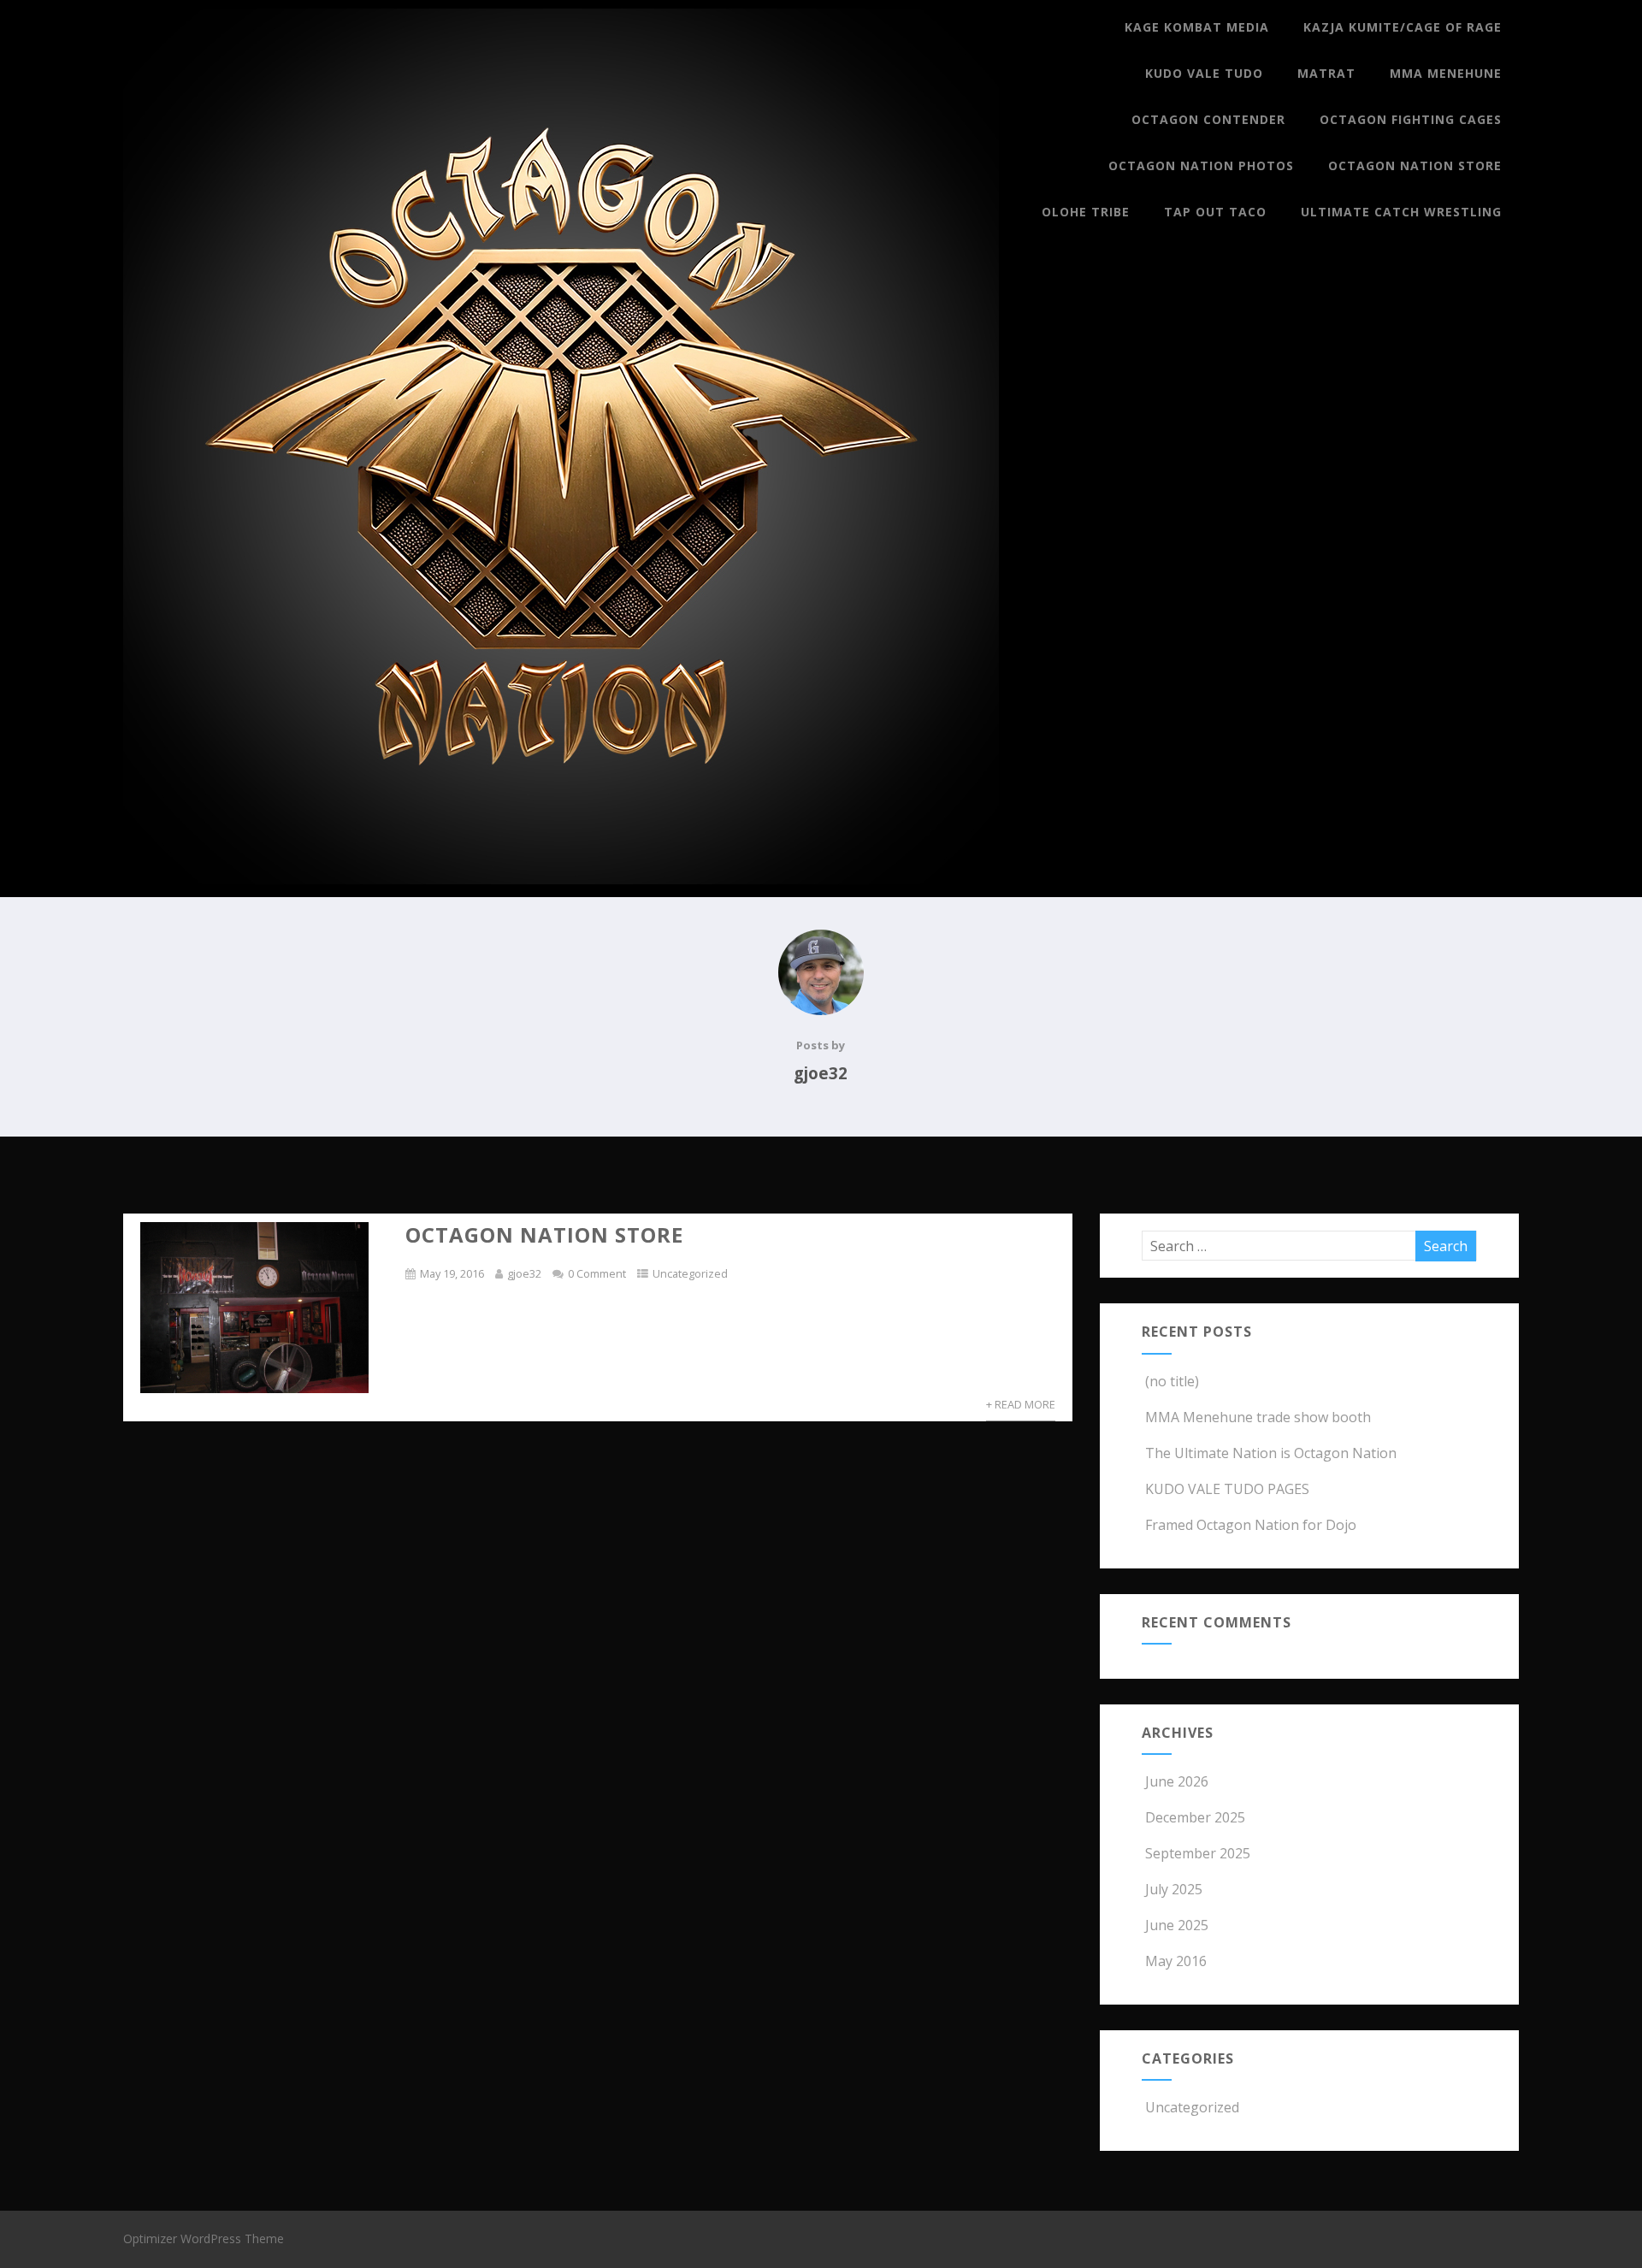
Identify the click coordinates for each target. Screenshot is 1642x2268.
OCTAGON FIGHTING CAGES (1411, 119)
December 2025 (1195, 1817)
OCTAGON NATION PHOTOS (1201, 165)
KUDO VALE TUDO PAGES (1227, 1489)
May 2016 (1176, 1961)
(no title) (1172, 1381)
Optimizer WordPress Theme (204, 2238)
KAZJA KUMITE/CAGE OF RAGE (1403, 27)
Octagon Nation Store (1415, 165)
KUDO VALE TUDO (1204, 73)
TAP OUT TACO (1215, 212)
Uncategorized (690, 1273)
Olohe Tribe (1086, 212)
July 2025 (1174, 1889)
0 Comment (597, 1273)
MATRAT (1326, 73)
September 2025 (1198, 1853)
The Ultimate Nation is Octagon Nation (1271, 1453)
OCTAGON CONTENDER (1208, 119)
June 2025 (1177, 1925)
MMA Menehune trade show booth (1258, 1417)
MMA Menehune (1446, 73)
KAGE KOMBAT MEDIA (1197, 27)
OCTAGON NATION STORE (544, 1234)
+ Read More (1021, 1404)
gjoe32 (524, 1273)
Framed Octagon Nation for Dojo (1251, 1525)
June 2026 (1177, 1781)
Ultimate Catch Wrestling (1401, 212)
